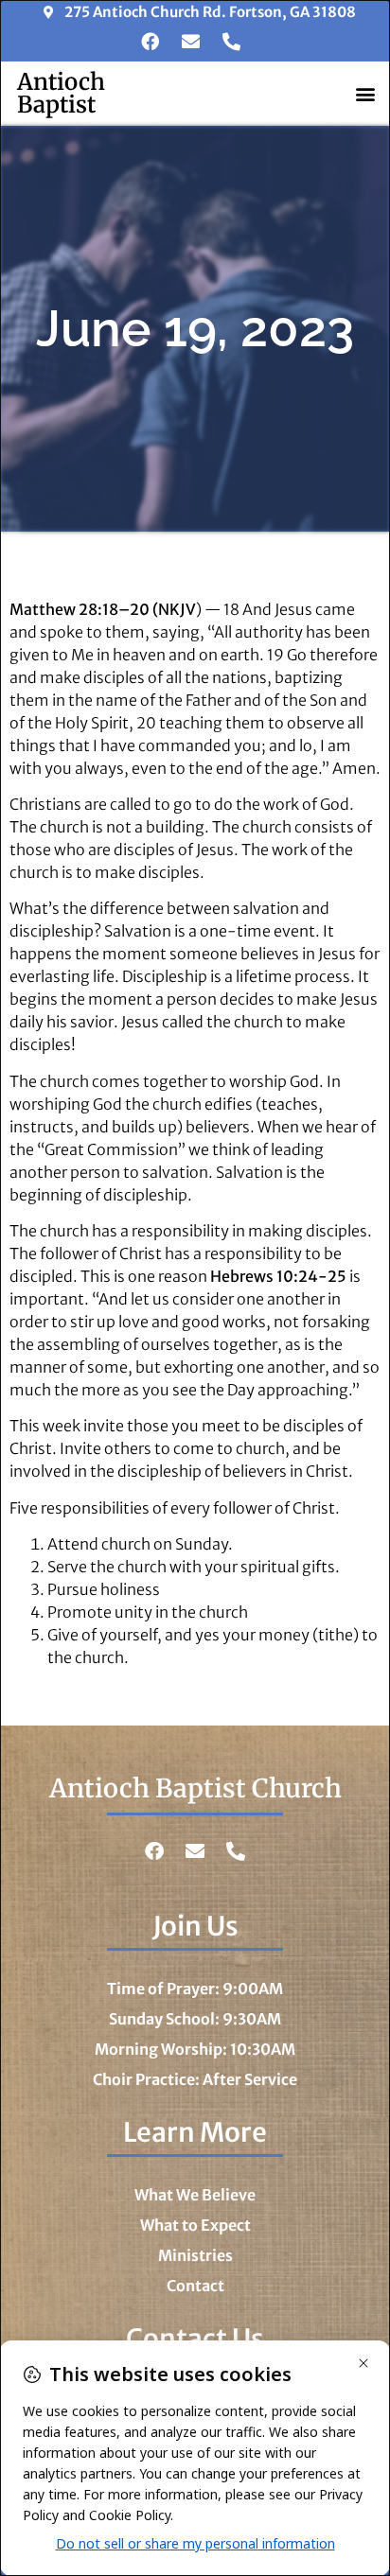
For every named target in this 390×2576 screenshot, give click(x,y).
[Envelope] (190, 42)
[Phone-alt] (231, 42)
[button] (365, 93)
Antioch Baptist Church (195, 1788)
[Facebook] (150, 42)
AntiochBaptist (61, 93)
